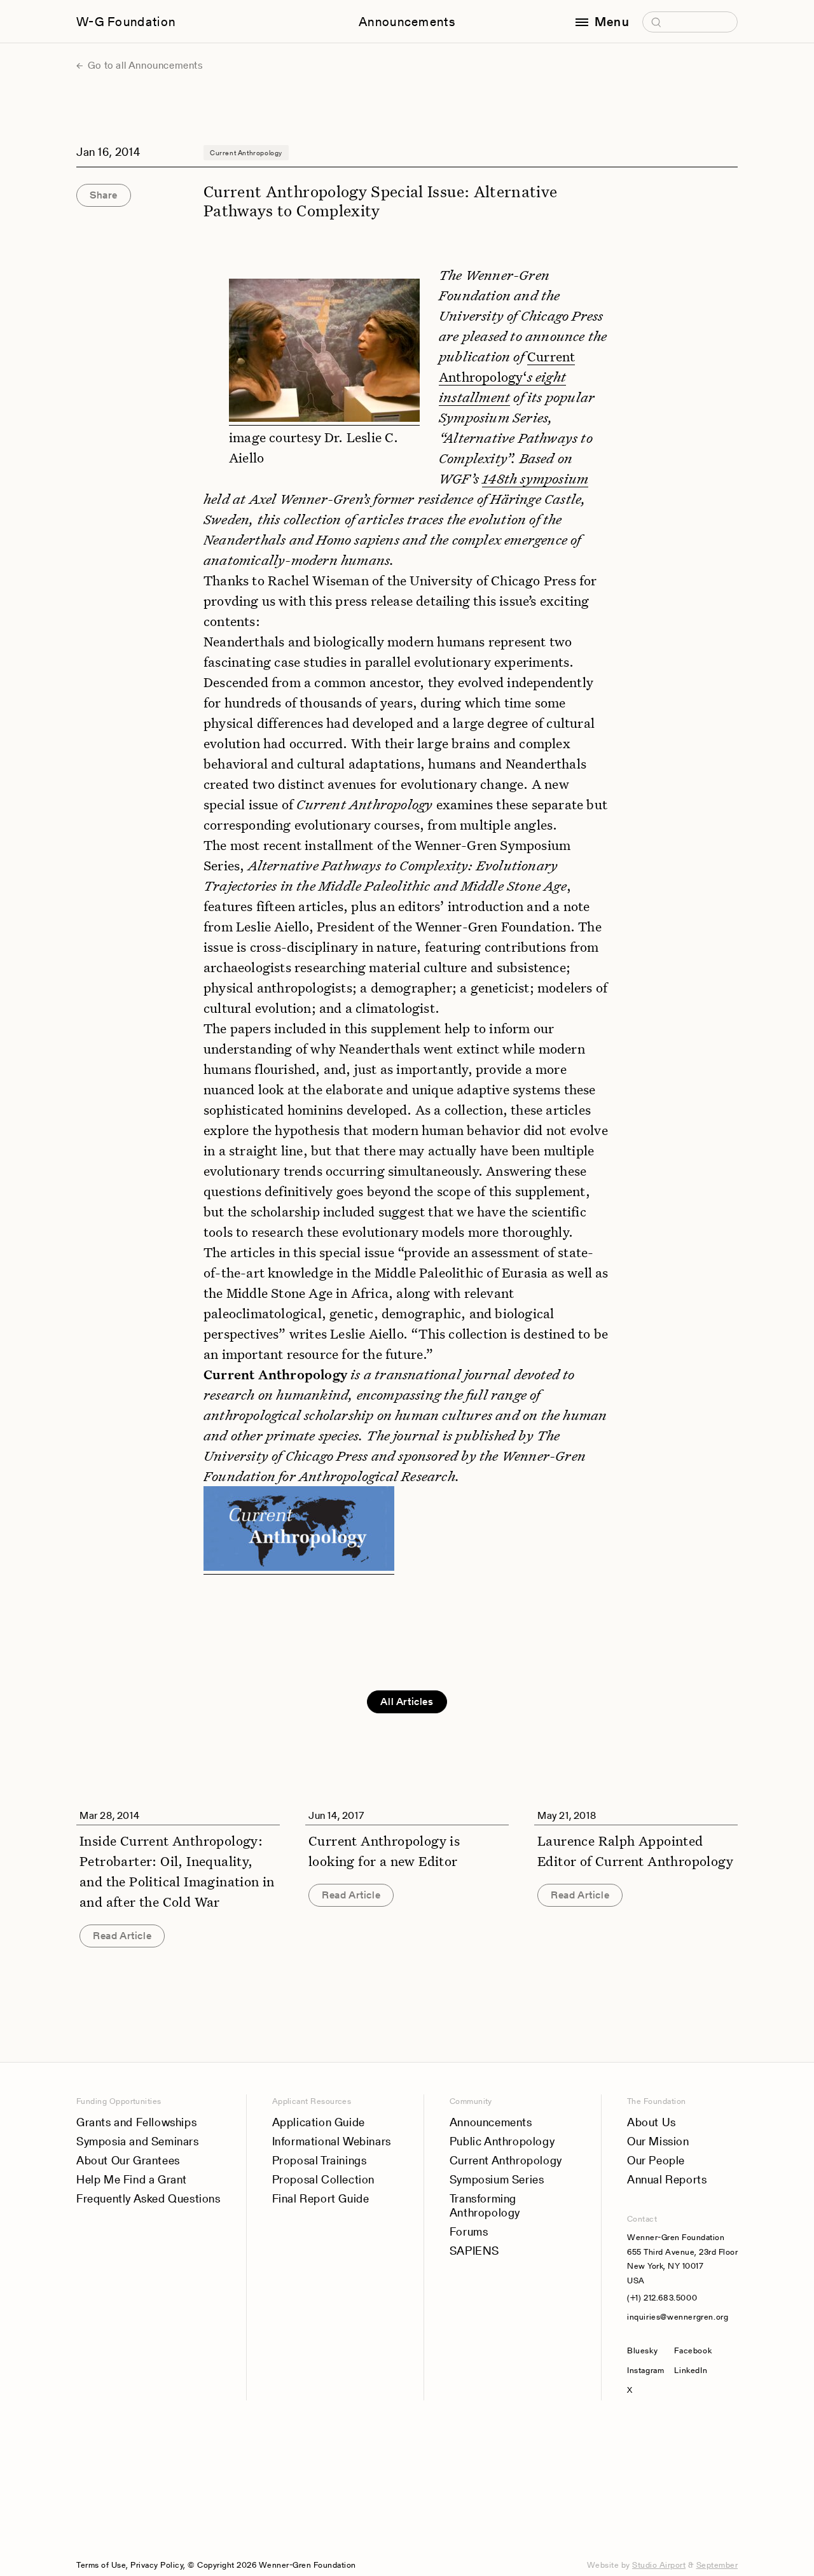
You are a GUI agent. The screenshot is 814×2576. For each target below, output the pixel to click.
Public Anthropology (502, 2141)
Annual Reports (667, 2179)
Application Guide (319, 2122)
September (717, 2565)
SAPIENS (474, 2251)
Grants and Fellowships (136, 2122)
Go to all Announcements (144, 65)
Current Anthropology (506, 2160)
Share (104, 195)
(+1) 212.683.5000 (662, 2298)
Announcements (407, 22)
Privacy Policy (157, 2565)
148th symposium (535, 478)
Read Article (122, 1936)
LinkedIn (691, 2370)
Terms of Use (101, 2565)
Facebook (693, 2350)
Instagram (645, 2370)
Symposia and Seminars (138, 2141)
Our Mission (658, 2141)
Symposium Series (497, 2179)
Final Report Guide (321, 2198)
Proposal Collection (323, 2179)
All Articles (407, 1702)
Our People (656, 2160)
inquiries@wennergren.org (678, 2317)
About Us (652, 2122)
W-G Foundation (126, 22)
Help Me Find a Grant (132, 2179)
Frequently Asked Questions (148, 2198)
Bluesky (645, 2350)
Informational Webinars (332, 2141)
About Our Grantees (128, 2160)
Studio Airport (659, 2565)
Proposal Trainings (320, 2160)
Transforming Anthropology (485, 2205)
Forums (469, 2231)
